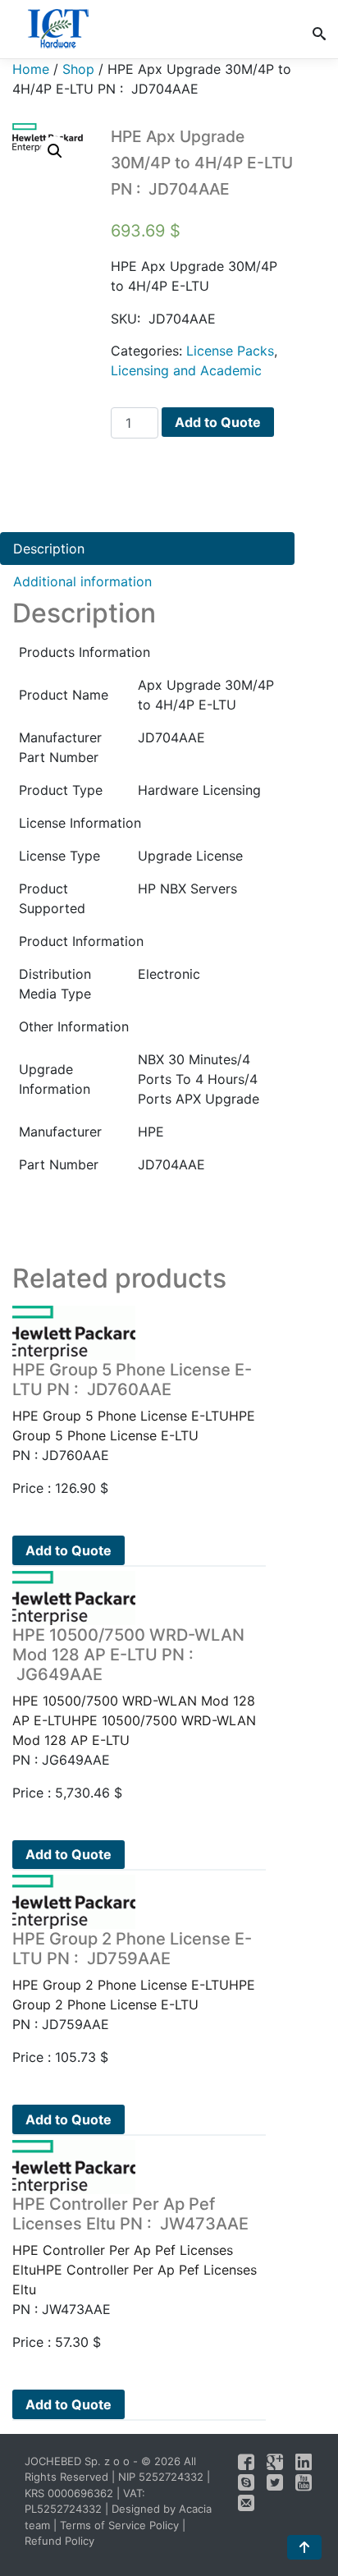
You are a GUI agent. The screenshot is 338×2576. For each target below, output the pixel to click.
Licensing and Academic (186, 370)
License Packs (230, 351)
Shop (78, 69)
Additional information (82, 581)
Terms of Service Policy (119, 2525)
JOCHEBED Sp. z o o (79, 2461)
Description (49, 549)
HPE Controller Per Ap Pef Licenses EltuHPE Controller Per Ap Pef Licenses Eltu (135, 2246)
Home (31, 69)
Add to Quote (218, 422)
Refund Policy (59, 2541)
